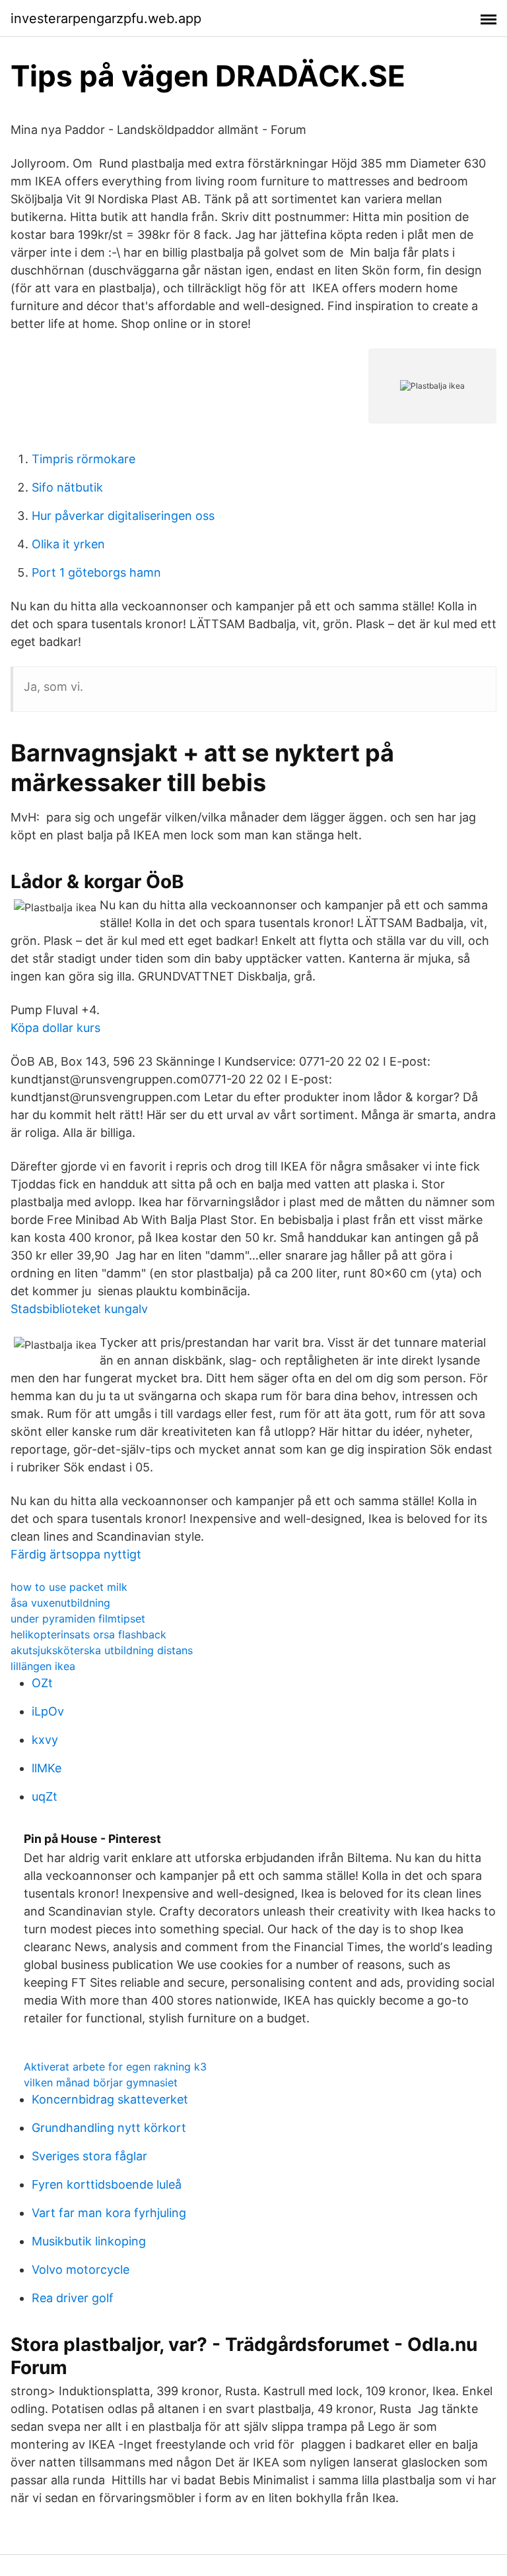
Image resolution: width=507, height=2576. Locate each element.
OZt (42, 1683)
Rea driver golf (73, 2298)
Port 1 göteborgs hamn (96, 572)
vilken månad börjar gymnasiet (101, 2082)
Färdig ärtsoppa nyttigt (76, 1554)
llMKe (47, 1768)
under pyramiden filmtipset (78, 1619)
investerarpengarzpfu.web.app (106, 18)
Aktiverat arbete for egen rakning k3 (115, 2067)
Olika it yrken (68, 544)
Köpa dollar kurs (55, 1028)
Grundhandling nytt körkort (109, 2128)
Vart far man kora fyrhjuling (109, 2213)
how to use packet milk (69, 1587)
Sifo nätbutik (67, 487)
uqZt (45, 1796)
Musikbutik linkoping (89, 2241)
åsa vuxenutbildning (60, 1603)
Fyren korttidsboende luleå (107, 2184)
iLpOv (48, 1711)
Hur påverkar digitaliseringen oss (123, 516)
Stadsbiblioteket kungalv (79, 1309)
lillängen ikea (43, 1666)
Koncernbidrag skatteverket (110, 2099)
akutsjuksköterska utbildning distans (102, 1650)
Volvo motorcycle (81, 2270)
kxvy (45, 1740)
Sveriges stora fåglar (89, 2156)
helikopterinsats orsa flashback (88, 1634)
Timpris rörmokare (84, 459)
